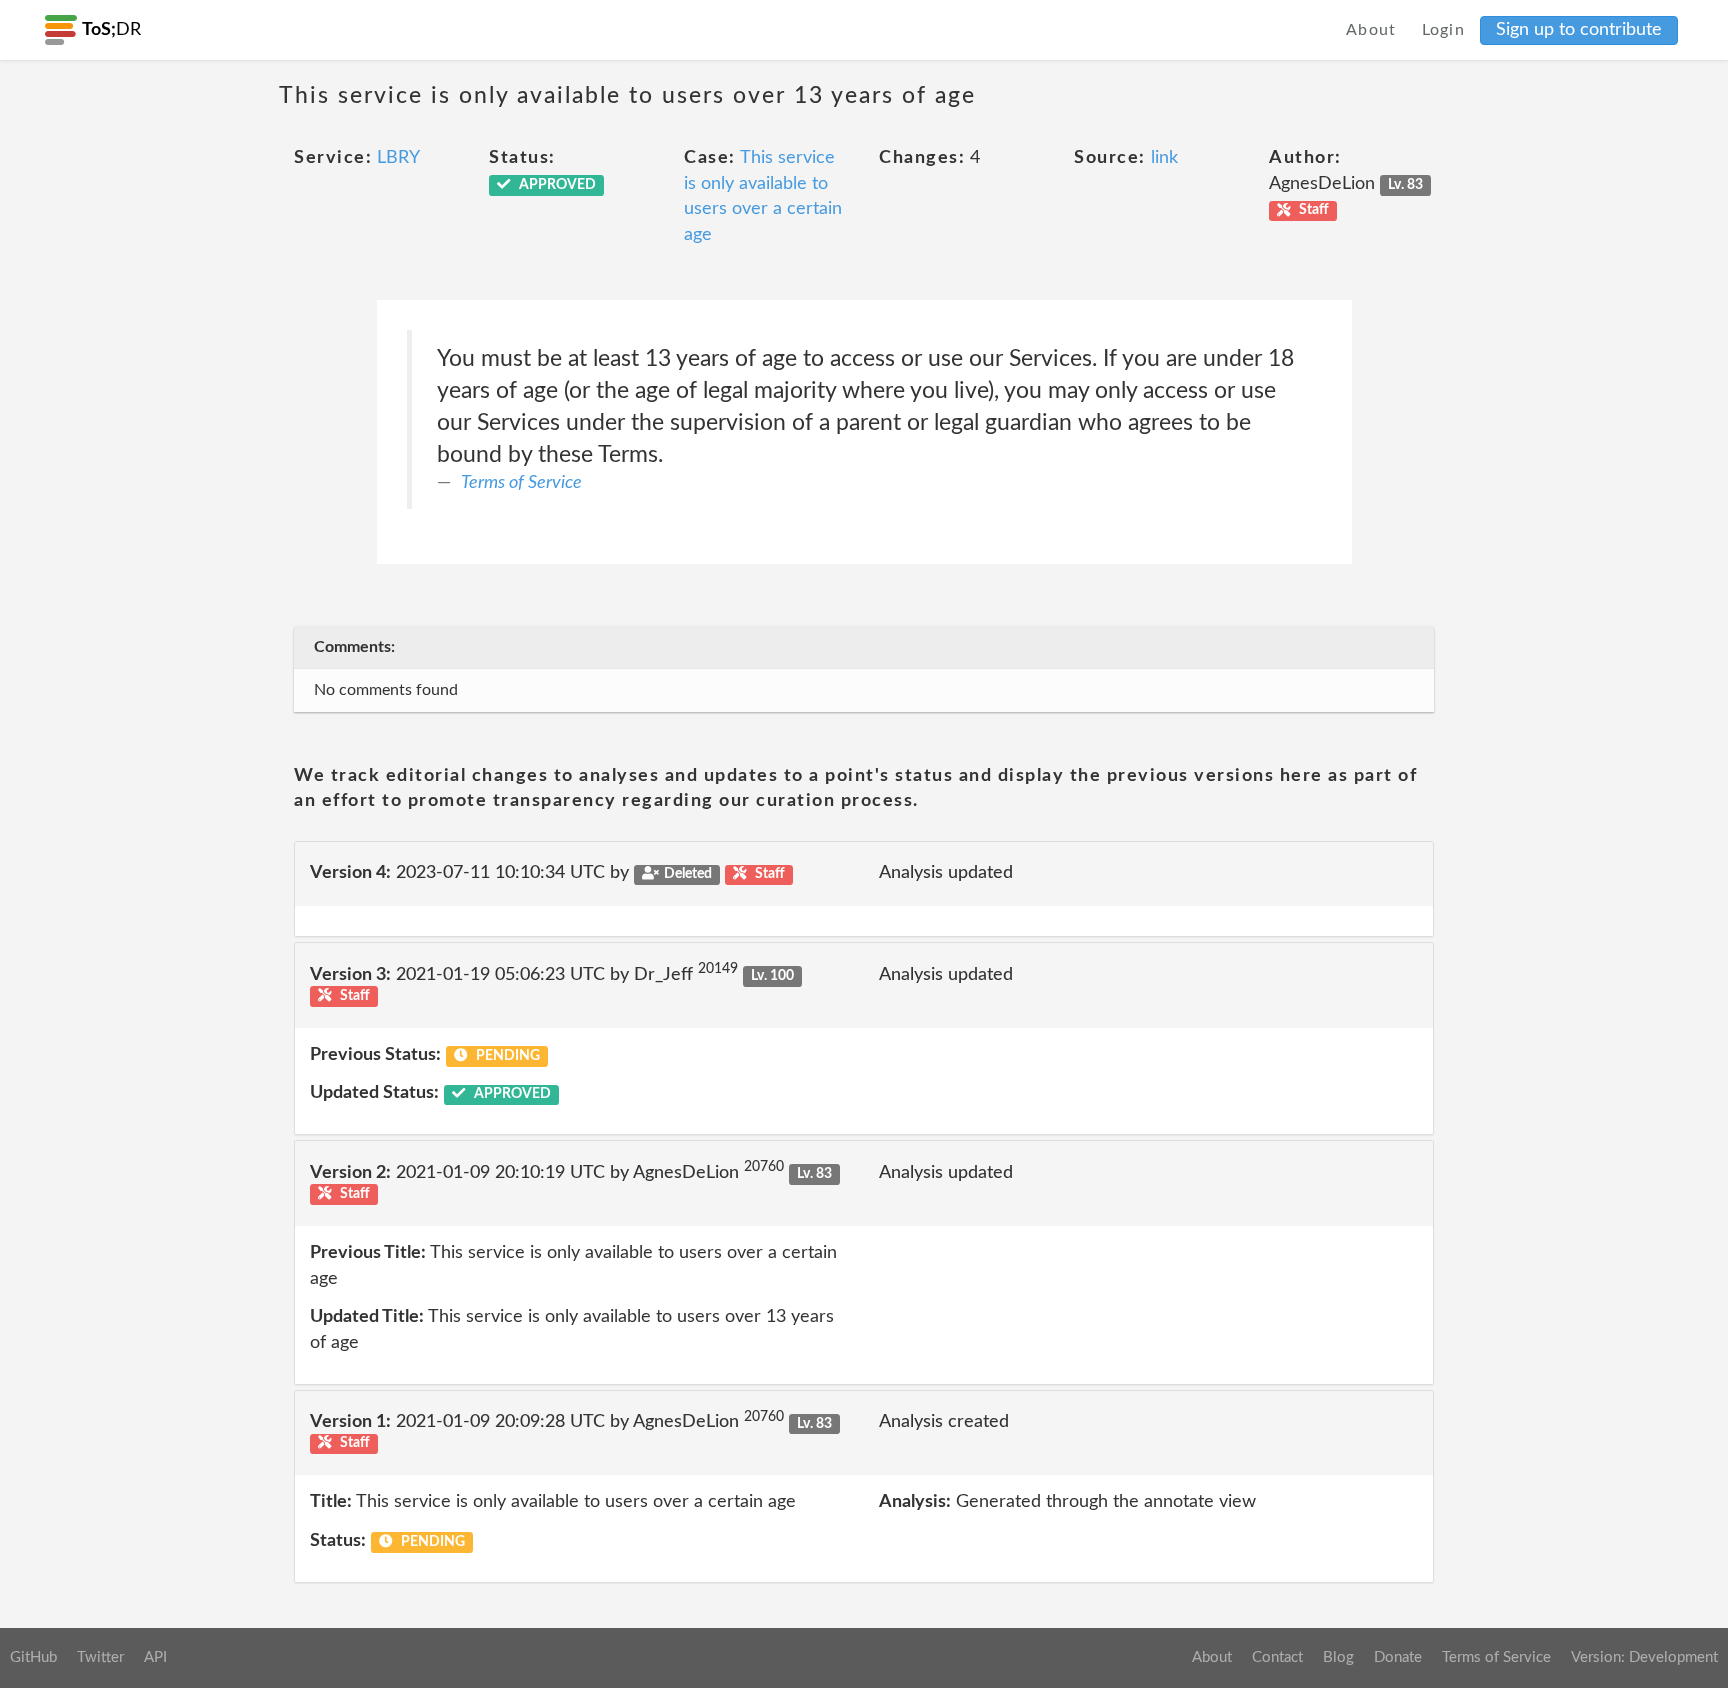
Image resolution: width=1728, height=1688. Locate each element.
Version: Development (1644, 1657)
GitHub (33, 1657)
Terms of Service (521, 483)
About (1371, 30)
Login (1444, 30)
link (1164, 158)
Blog (1338, 1657)
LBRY (398, 158)
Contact (1277, 1657)
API (155, 1657)
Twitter (100, 1657)
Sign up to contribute (1579, 30)
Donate (1398, 1657)
